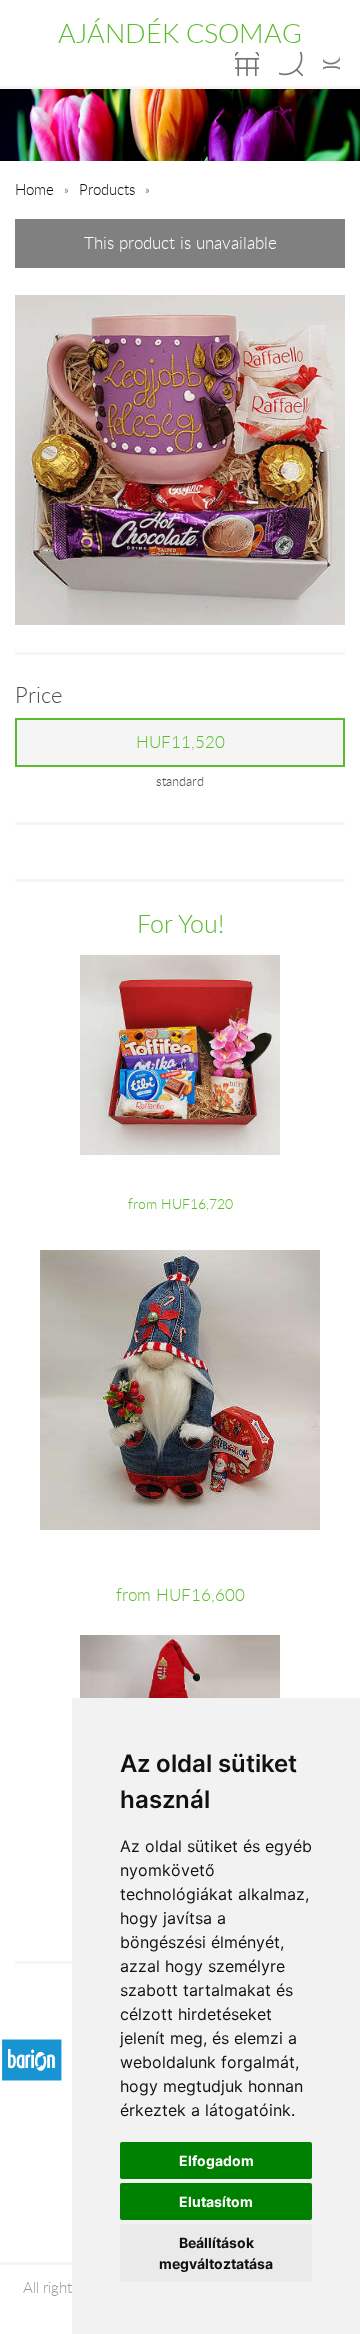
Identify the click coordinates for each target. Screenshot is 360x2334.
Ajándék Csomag (180, 33)
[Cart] (247, 64)
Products (107, 189)
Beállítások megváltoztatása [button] (216, 2253)
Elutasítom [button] (216, 2201)
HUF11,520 (180, 742)
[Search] (291, 64)
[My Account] (331, 64)
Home (34, 189)
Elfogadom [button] (216, 2160)
